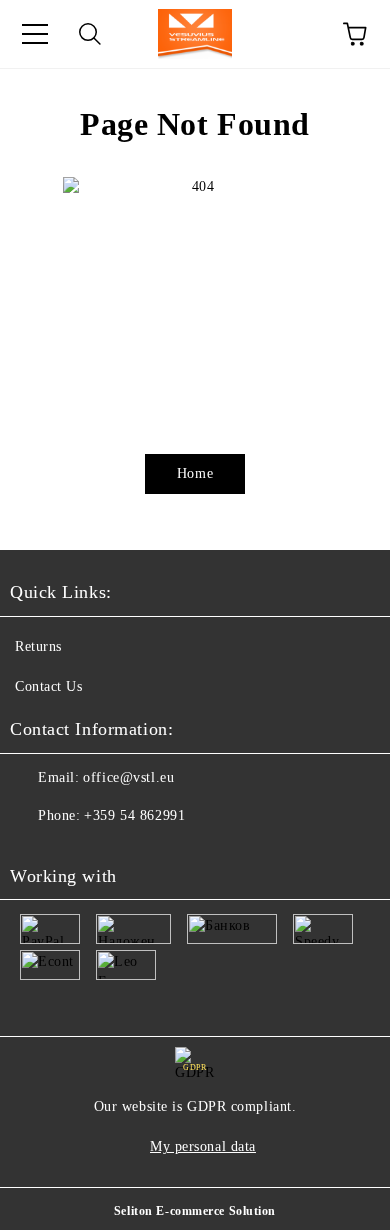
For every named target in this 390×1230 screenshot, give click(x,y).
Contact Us (49, 686)
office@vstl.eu (128, 777)
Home (195, 473)
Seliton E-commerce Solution (195, 1211)
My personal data (203, 1146)
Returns (38, 646)
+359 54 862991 (134, 815)
